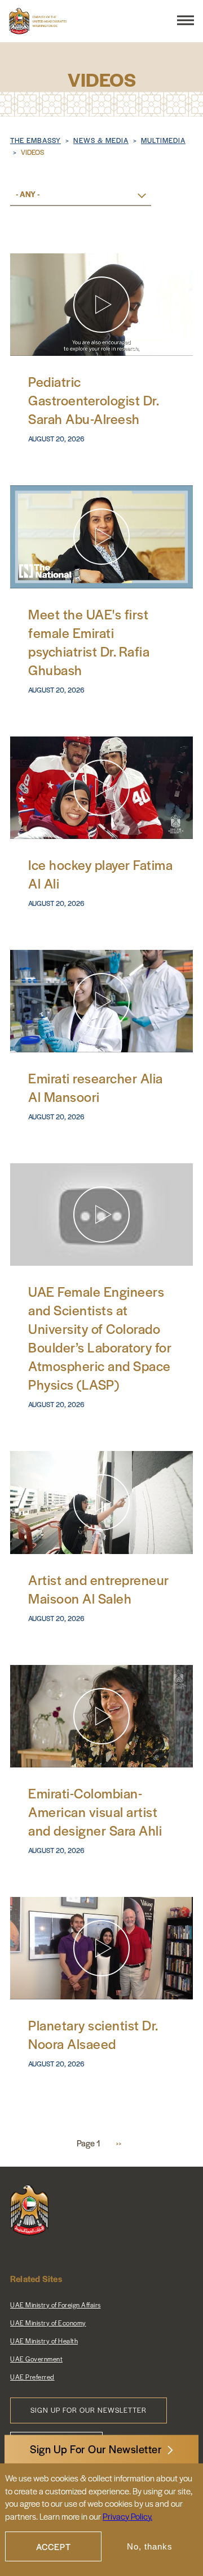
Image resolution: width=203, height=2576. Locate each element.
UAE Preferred (32, 2377)
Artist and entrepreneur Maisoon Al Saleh (99, 1589)
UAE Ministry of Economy (48, 2323)
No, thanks (150, 2546)
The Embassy (36, 140)
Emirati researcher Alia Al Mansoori (96, 1087)
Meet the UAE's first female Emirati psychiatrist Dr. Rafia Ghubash (89, 642)
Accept (54, 2546)
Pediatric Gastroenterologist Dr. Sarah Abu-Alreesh (93, 400)
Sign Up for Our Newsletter (89, 2410)
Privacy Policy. (127, 2516)
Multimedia (163, 140)
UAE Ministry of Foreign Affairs (56, 2305)
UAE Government (36, 2359)
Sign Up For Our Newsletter (96, 2449)
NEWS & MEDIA (101, 140)
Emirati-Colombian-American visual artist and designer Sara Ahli (95, 1812)
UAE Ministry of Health (44, 2341)
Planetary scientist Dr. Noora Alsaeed (93, 2034)
